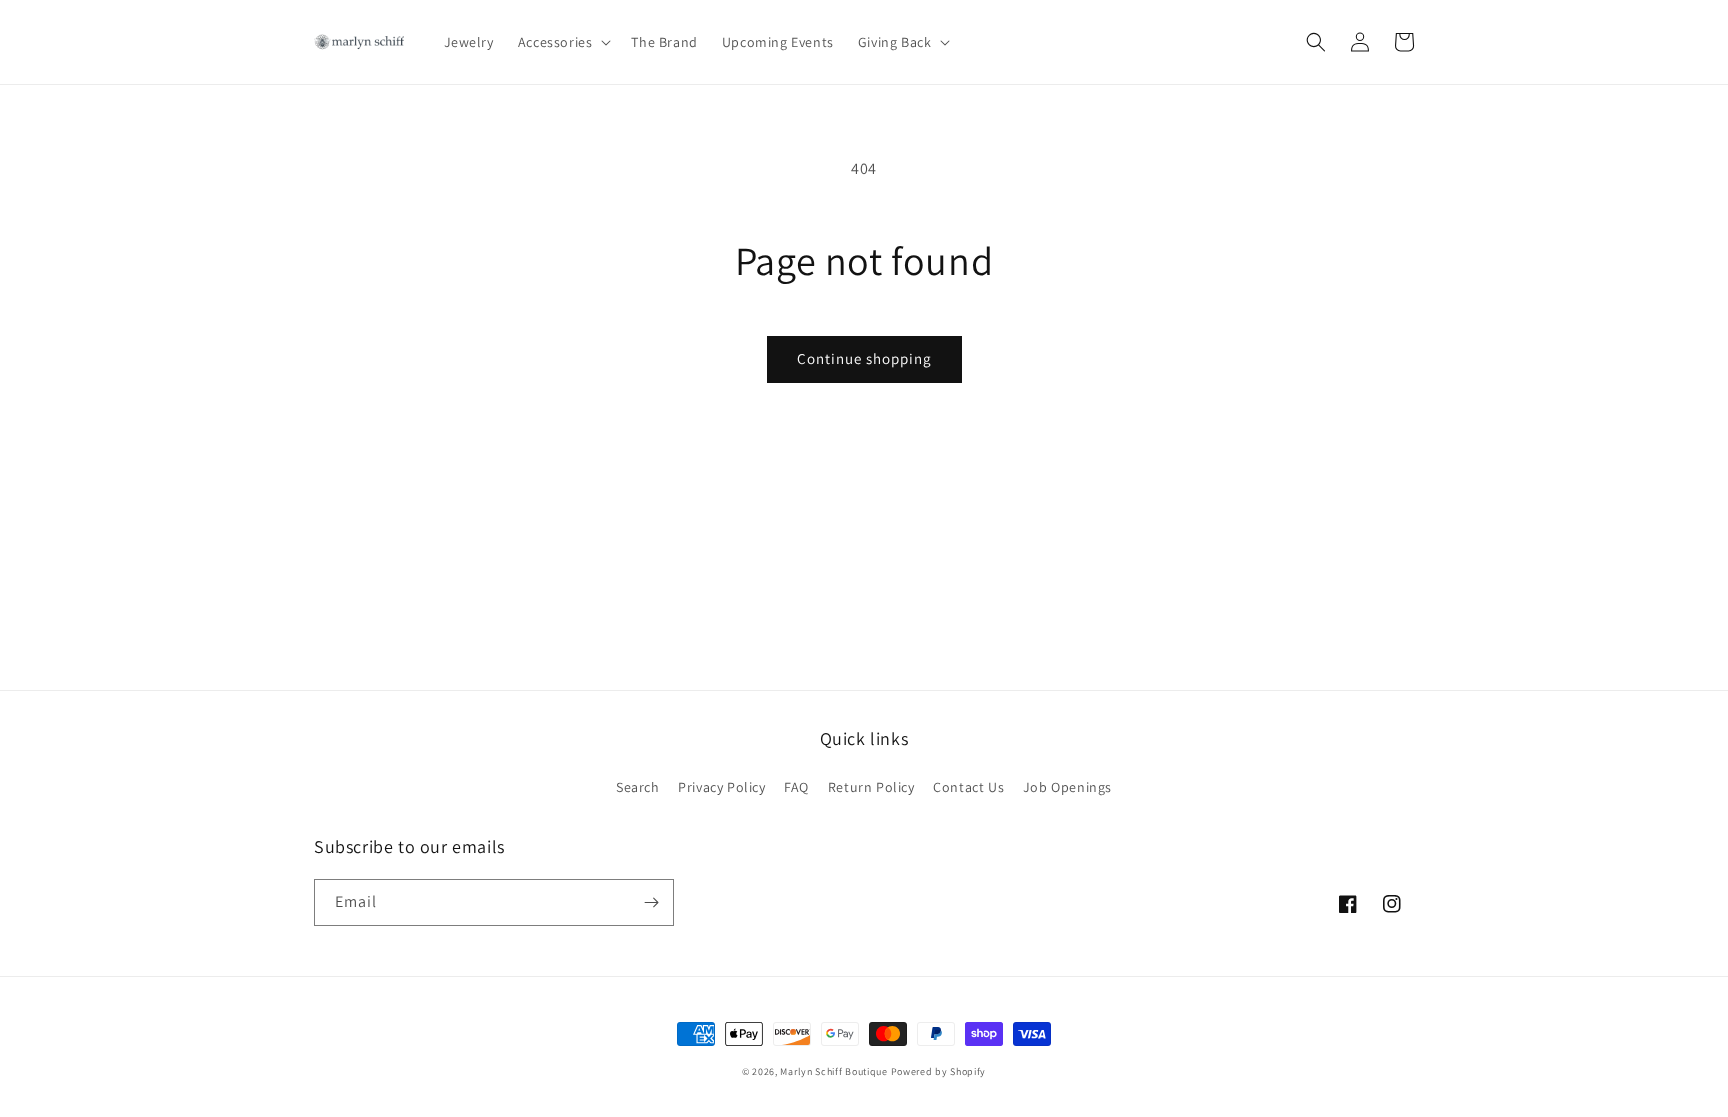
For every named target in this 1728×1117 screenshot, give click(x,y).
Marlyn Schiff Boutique (833, 1071)
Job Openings (1067, 787)
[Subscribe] (651, 902)
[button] (563, 42)
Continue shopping (864, 358)
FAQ (796, 787)
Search (638, 787)
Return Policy (871, 787)
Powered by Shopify (939, 1071)
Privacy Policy (721, 787)
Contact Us (968, 787)
